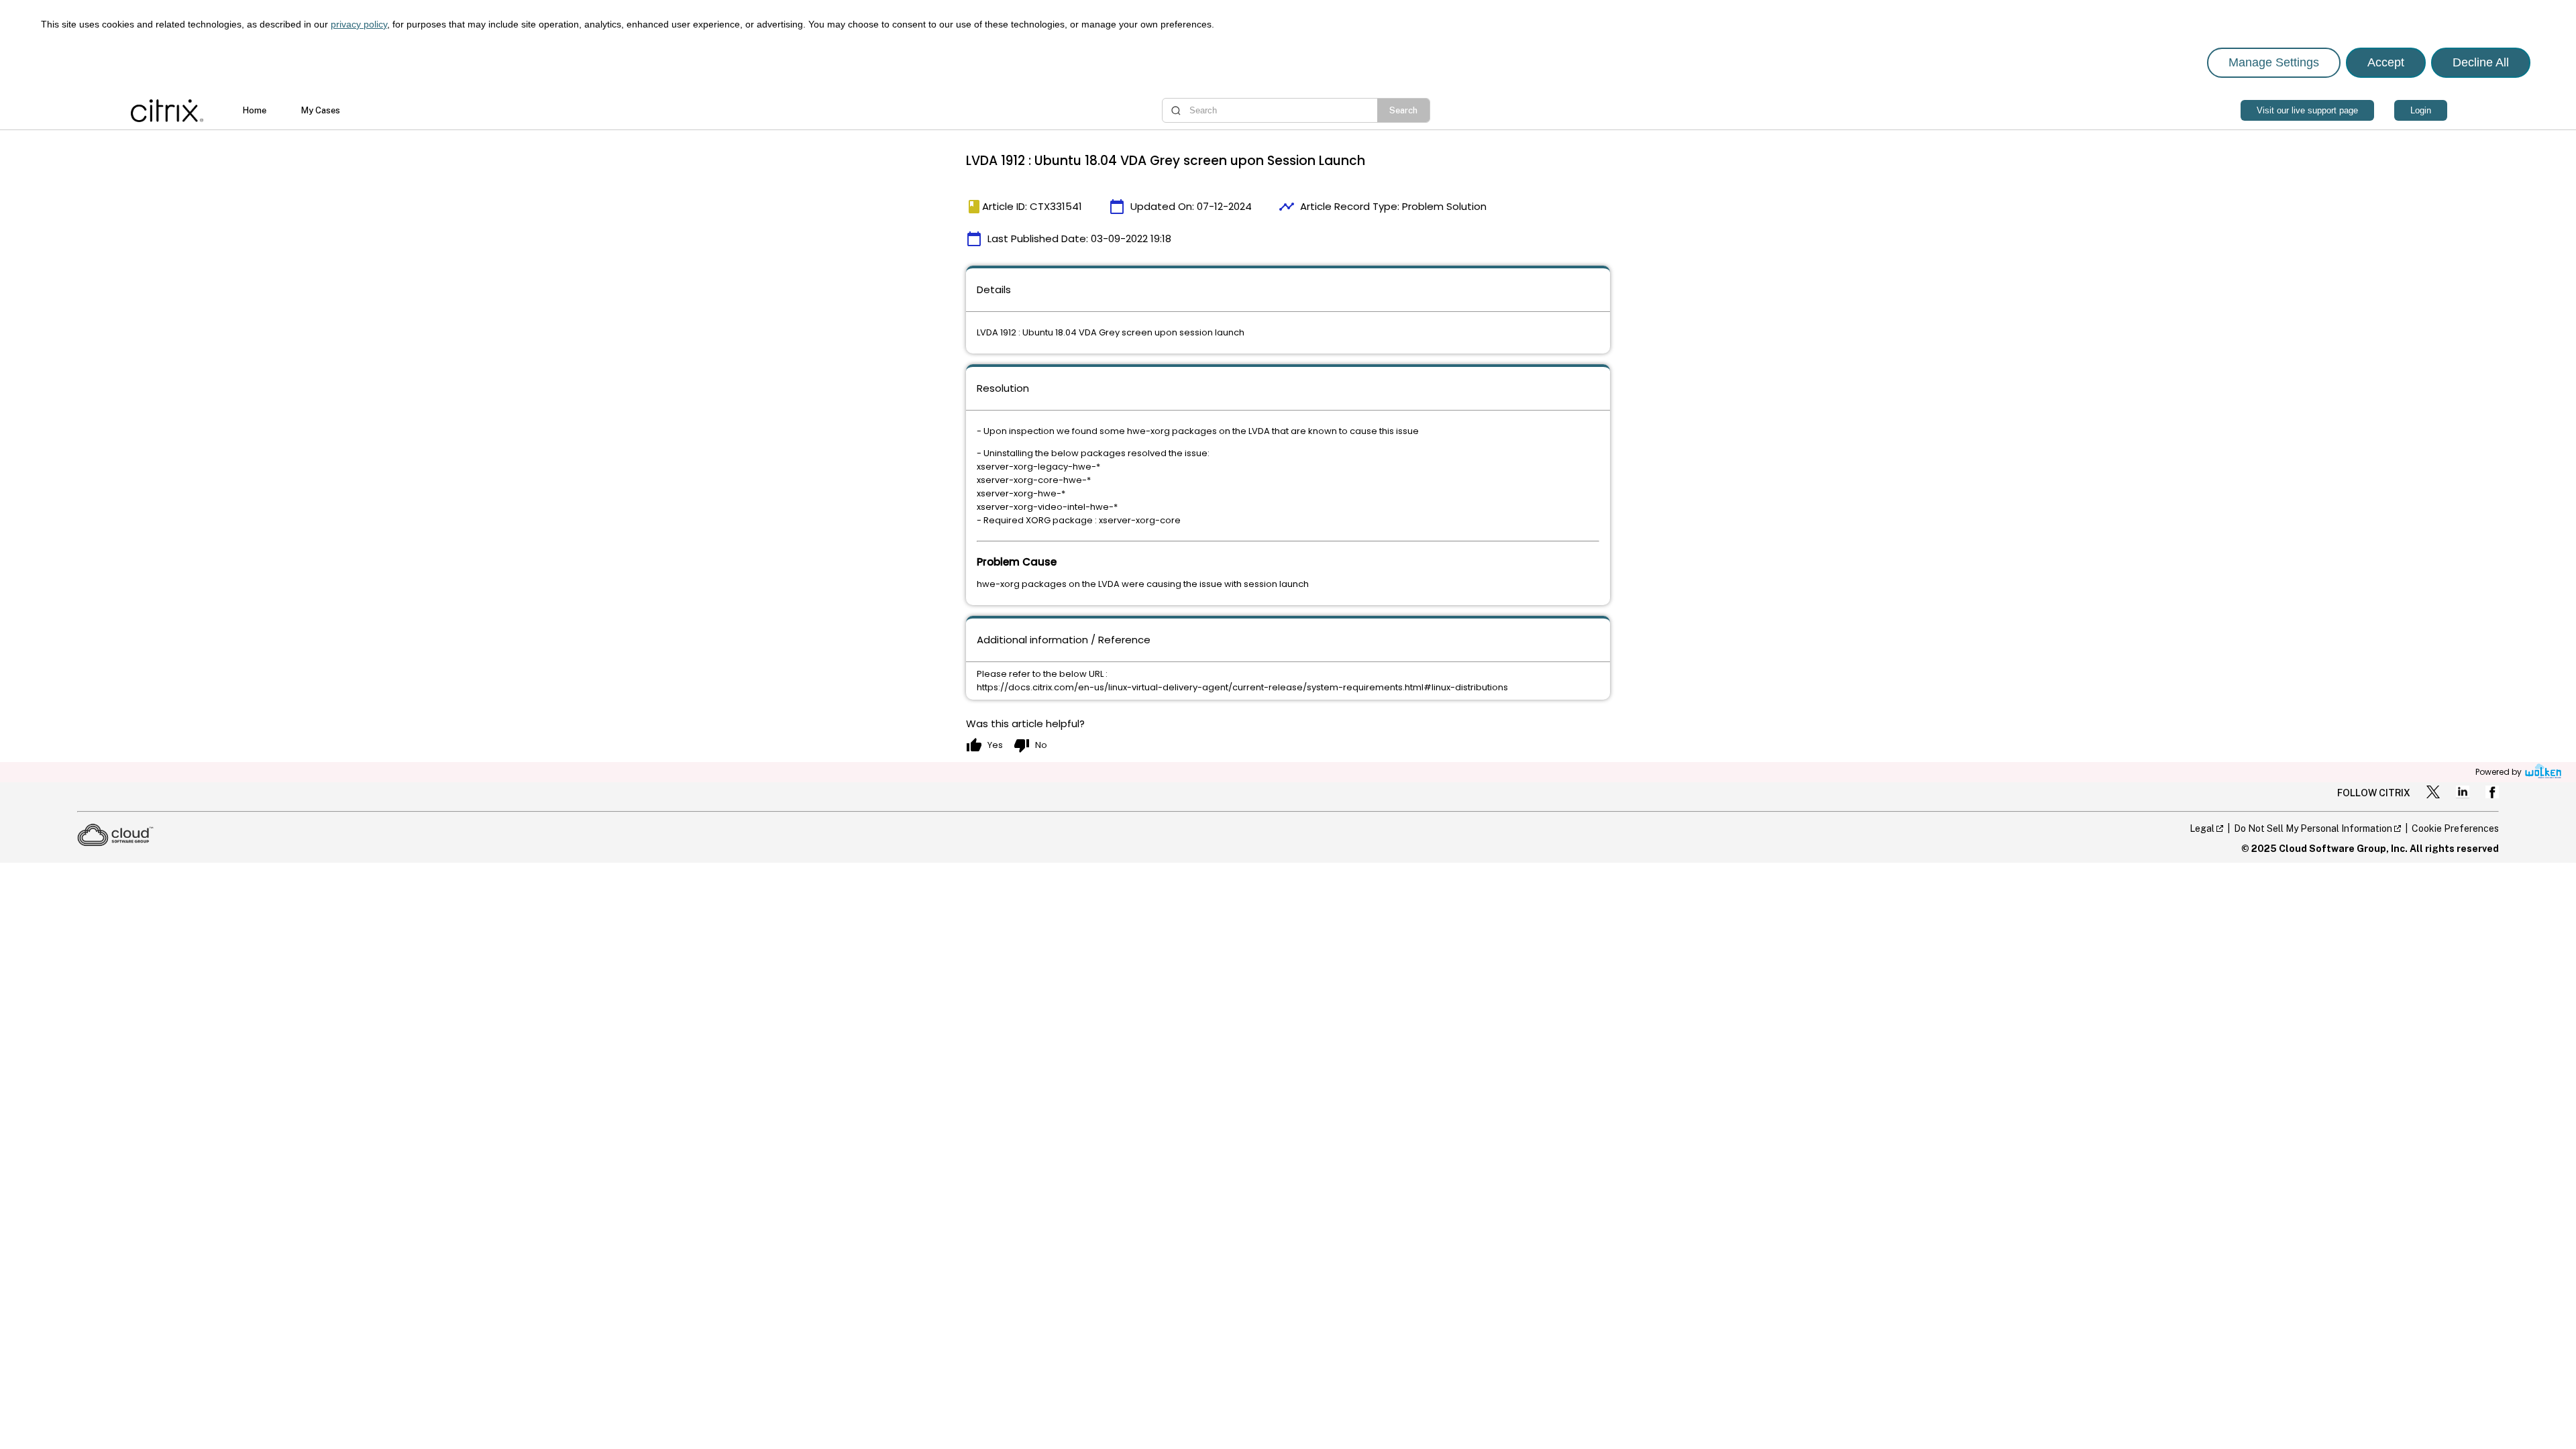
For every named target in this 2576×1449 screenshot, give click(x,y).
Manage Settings (2274, 62)
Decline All (2481, 62)
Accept (2386, 62)
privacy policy (359, 24)
